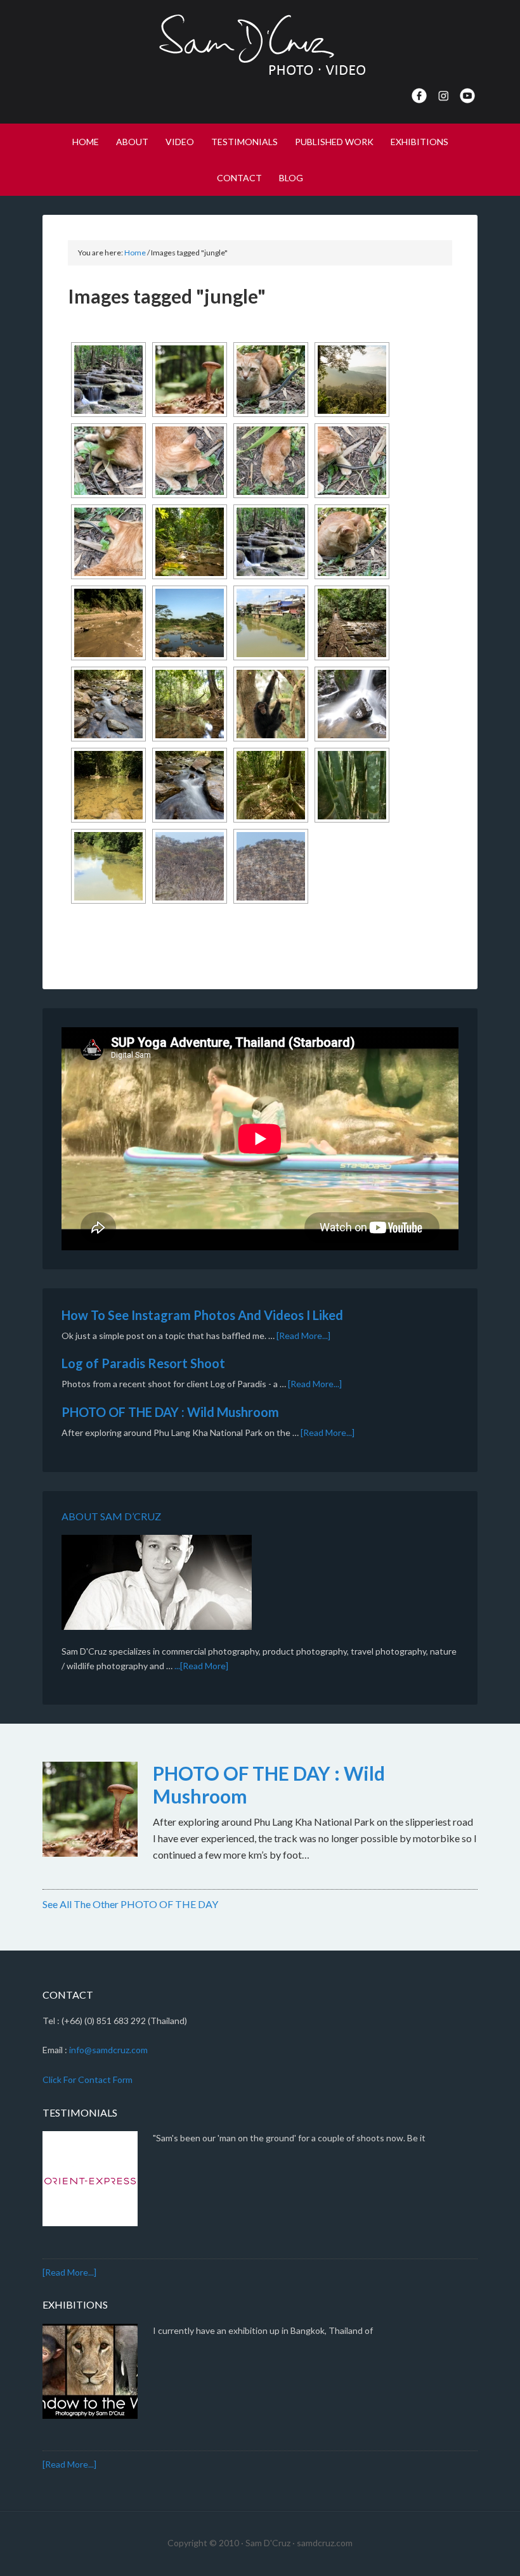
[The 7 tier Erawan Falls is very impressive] (108, 380)
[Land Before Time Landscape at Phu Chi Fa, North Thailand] (352, 380)
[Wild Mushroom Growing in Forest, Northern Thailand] (190, 380)
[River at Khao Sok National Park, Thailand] (108, 623)
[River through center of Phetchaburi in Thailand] (271, 623)
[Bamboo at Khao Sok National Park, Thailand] (352, 785)
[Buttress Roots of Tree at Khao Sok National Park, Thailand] (271, 785)
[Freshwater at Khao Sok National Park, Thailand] (108, 704)
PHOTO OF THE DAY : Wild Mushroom (170, 1412)
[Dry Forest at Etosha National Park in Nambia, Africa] (190, 866)
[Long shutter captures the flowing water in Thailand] (352, 704)
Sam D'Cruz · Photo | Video (260, 44)
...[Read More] (201, 1666)
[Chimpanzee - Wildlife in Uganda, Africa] (271, 704)
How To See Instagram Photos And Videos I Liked (202, 1315)
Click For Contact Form (88, 2079)
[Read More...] (303, 1336)
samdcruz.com (325, 2543)
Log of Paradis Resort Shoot (143, 1363)
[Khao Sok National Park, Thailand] (190, 542)
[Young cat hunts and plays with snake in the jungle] (271, 380)
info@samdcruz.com (108, 2050)
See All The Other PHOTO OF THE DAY (130, 1904)
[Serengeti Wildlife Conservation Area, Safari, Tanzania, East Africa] (190, 623)
